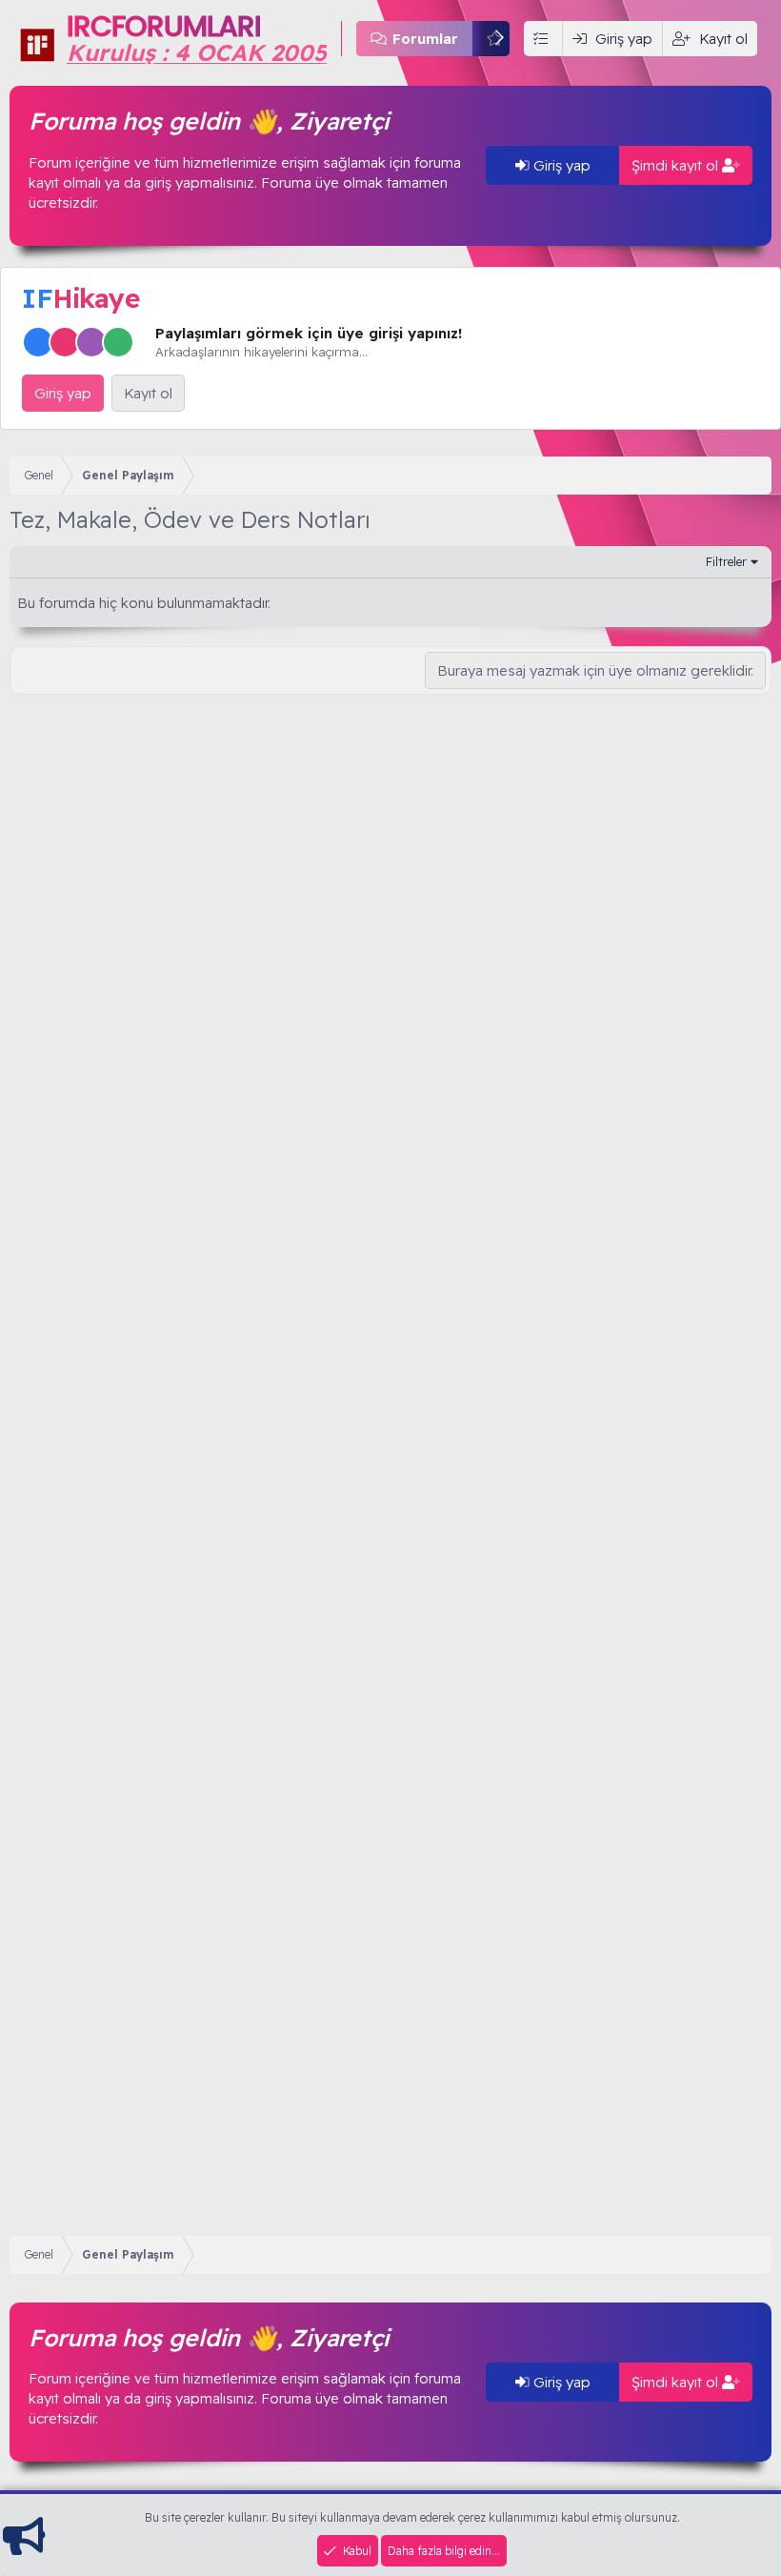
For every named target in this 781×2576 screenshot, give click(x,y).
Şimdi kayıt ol (677, 165)
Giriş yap (560, 165)
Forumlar (425, 39)
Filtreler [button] (726, 561)
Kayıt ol (148, 393)
